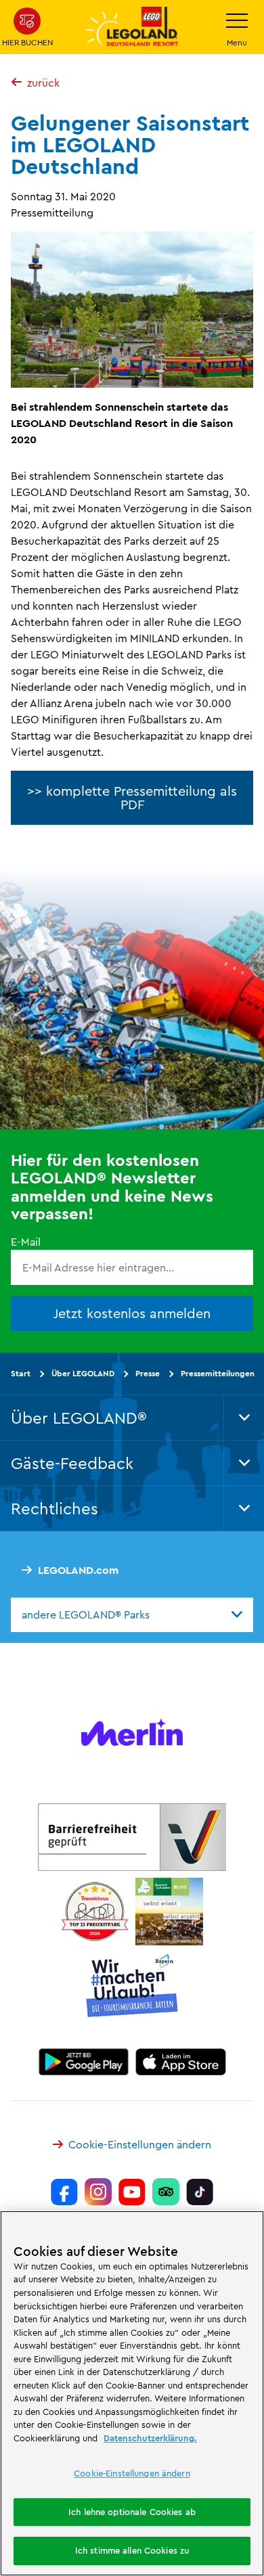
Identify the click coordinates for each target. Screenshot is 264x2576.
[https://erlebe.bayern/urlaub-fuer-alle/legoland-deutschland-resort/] (132, 1836)
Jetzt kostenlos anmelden (132, 1313)
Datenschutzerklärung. (150, 2438)
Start (21, 1373)
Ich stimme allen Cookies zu (132, 2550)
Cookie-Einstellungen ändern (140, 2144)
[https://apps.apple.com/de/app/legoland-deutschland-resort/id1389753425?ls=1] (181, 2061)
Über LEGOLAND (83, 1373)
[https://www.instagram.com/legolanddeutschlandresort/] (98, 2192)
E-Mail (26, 1241)
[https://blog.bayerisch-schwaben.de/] (169, 1911)
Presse (148, 1373)
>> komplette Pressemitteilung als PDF (132, 797)
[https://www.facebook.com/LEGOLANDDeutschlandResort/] (64, 2192)
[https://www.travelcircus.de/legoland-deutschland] (95, 1911)
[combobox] (132, 1614)
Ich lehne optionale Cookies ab (132, 2512)
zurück (43, 83)
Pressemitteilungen (218, 1373)
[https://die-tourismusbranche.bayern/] (132, 1985)
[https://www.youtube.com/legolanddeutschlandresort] (132, 2192)
